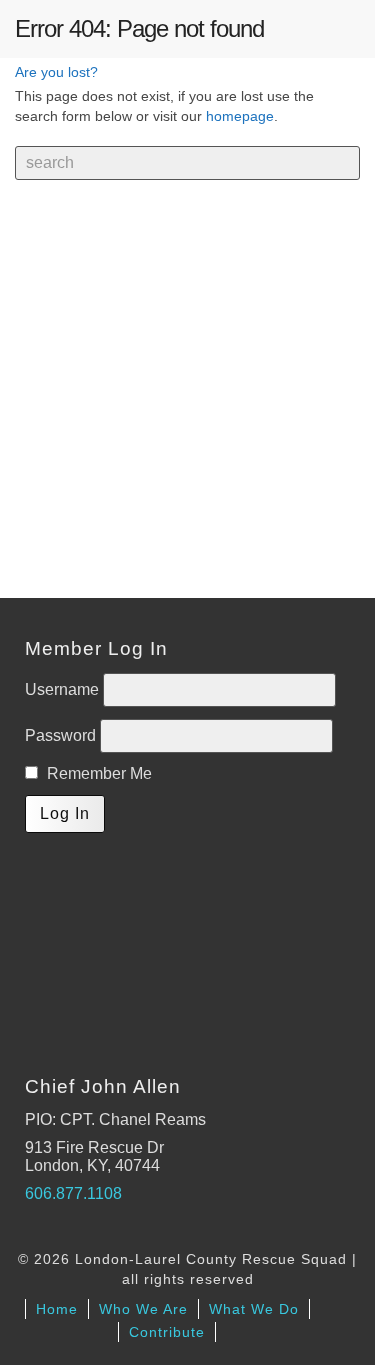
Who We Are (143, 1309)
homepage (240, 116)
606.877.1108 (73, 1193)
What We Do (254, 1309)
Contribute (167, 1332)
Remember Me (97, 773)
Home (57, 1309)
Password (62, 735)
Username (64, 689)
